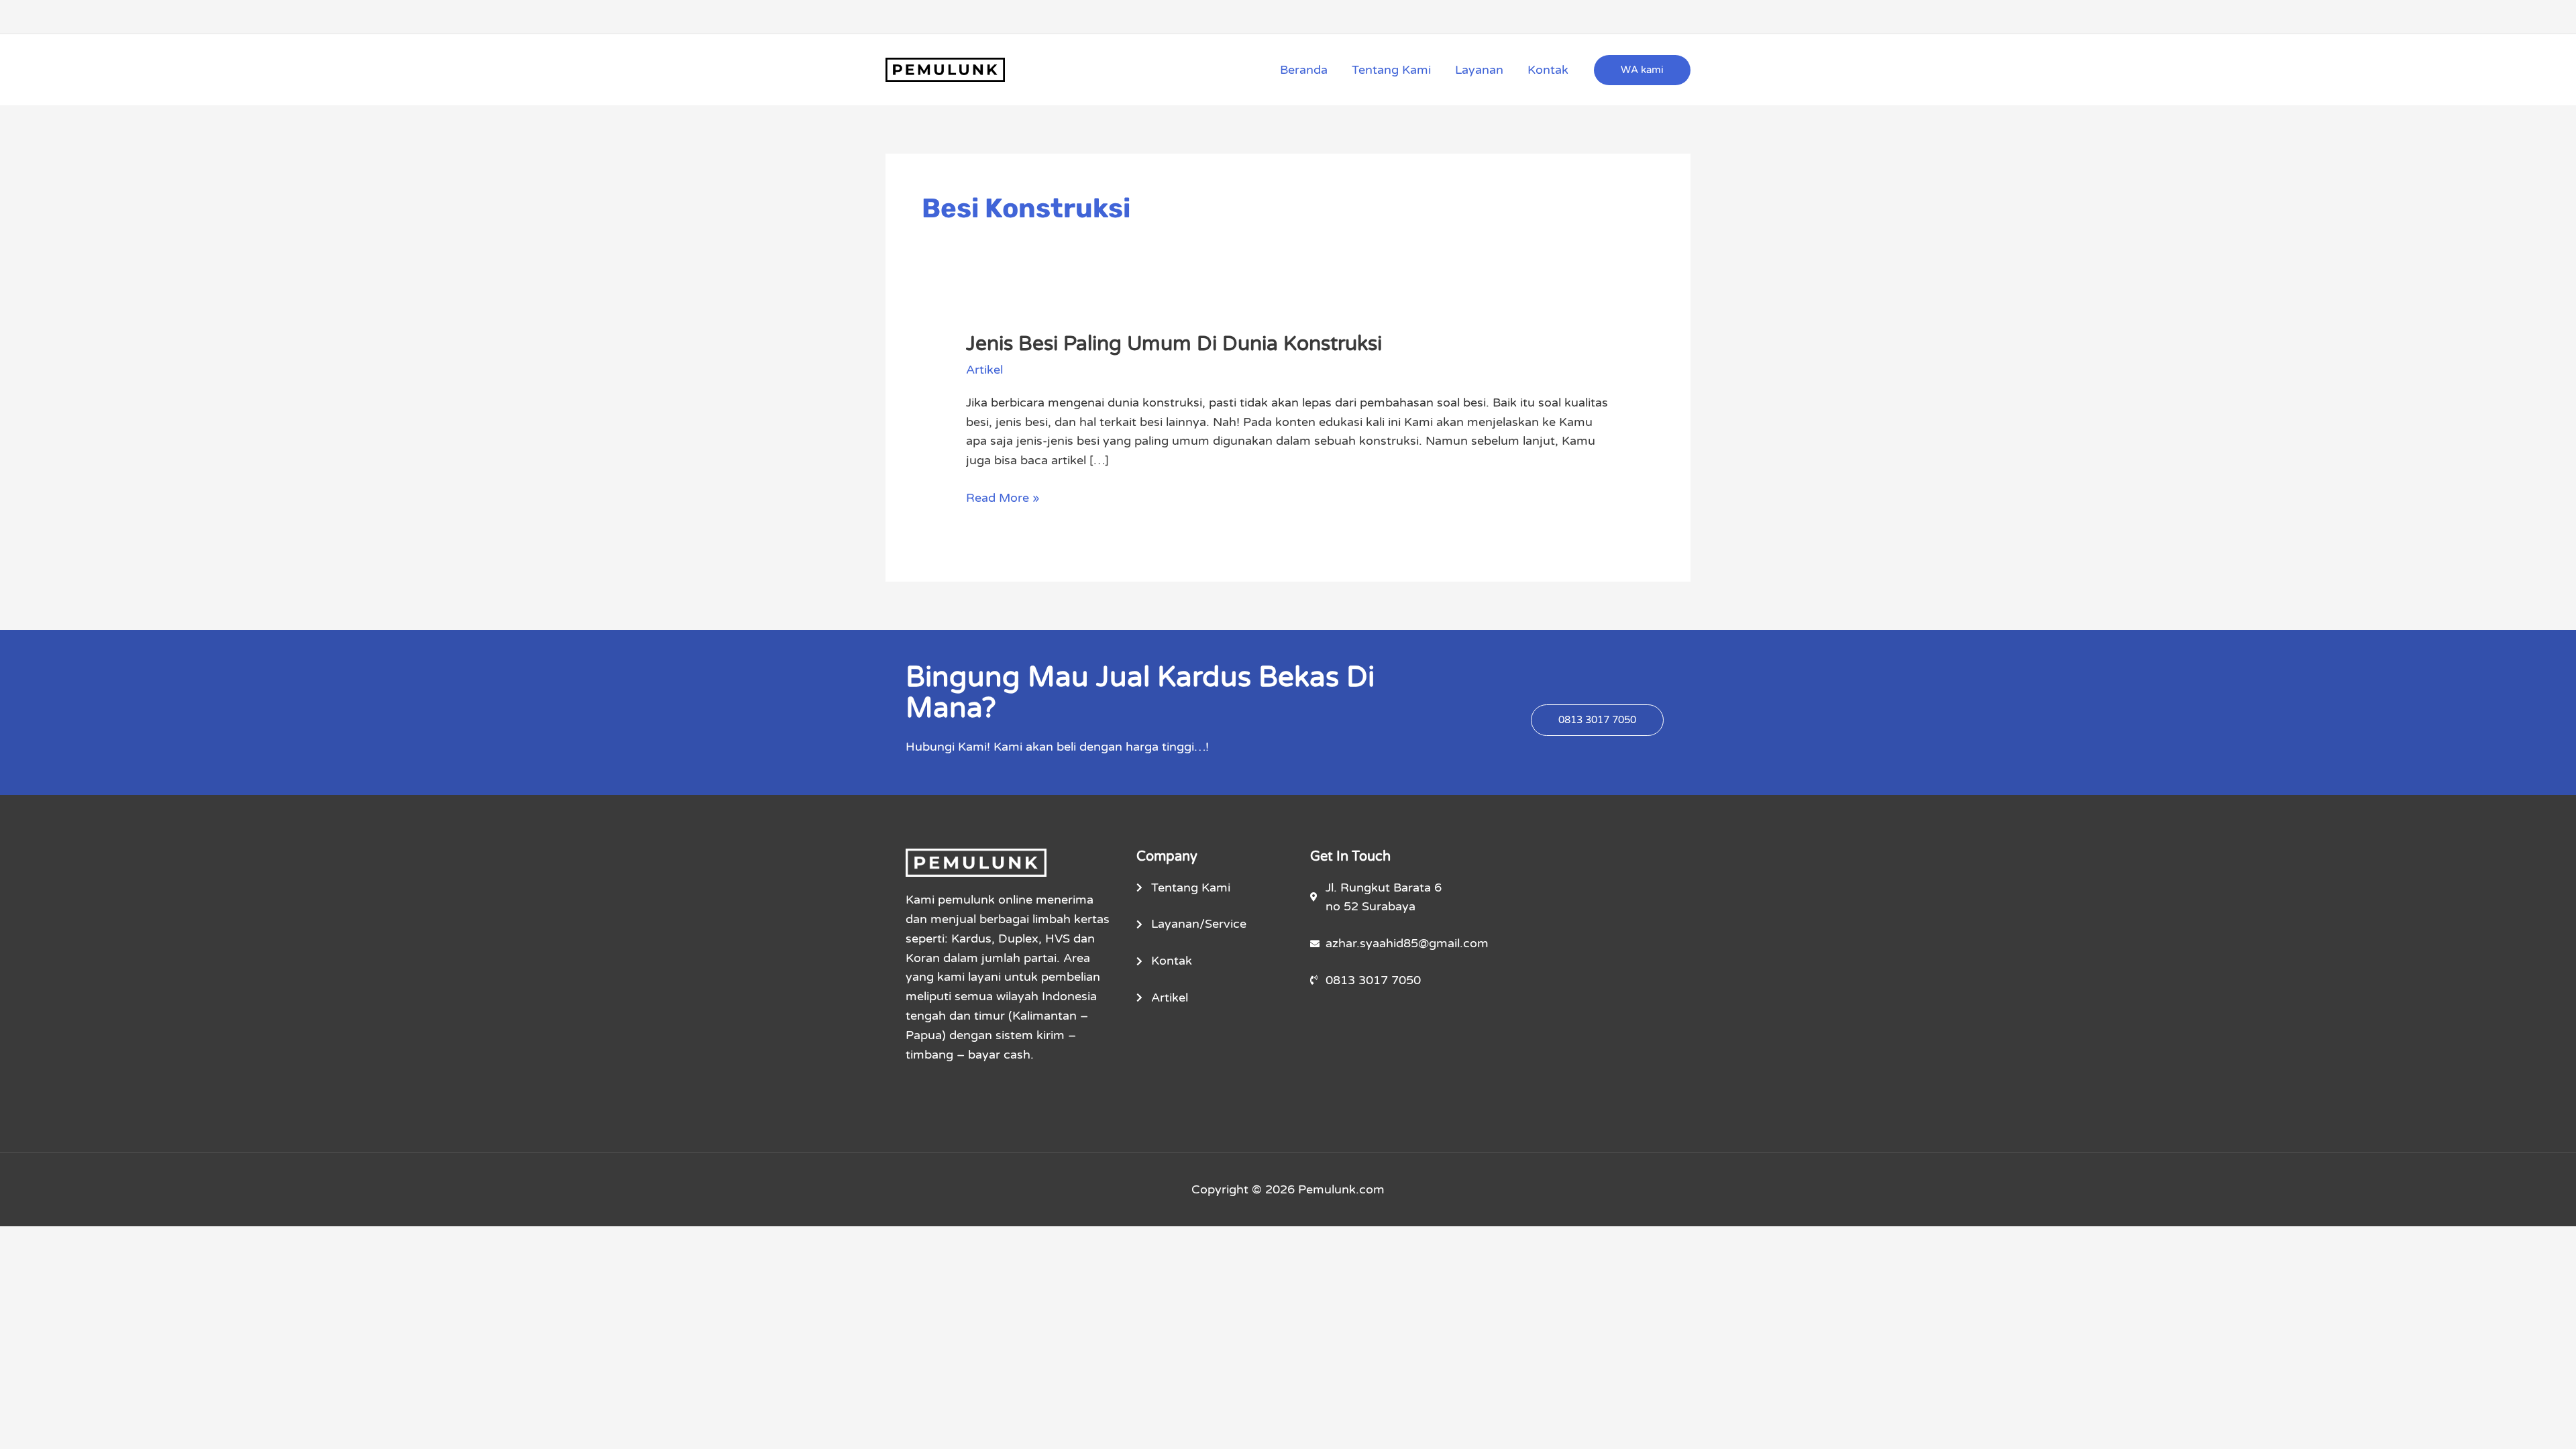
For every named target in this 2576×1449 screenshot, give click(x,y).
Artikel (984, 370)
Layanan (1479, 70)
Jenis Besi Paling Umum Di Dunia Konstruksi (1174, 344)
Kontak (1548, 70)
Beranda (1304, 70)
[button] (1642, 70)
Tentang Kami (1391, 70)
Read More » (1003, 497)
